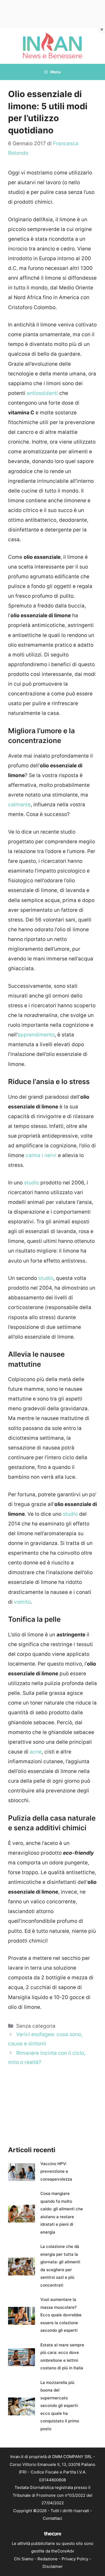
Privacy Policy (75, 2559)
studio (31, 1183)
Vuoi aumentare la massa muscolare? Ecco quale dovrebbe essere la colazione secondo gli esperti (61, 2315)
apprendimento (36, 1035)
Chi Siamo (24, 2559)
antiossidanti (42, 393)
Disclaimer (53, 2566)
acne (36, 1752)
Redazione (48, 2559)
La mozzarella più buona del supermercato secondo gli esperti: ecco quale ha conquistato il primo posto (60, 2406)
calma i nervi (41, 1155)
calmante (19, 805)
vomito (22, 1602)
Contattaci (52, 2518)
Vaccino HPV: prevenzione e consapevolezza (56, 2171)
